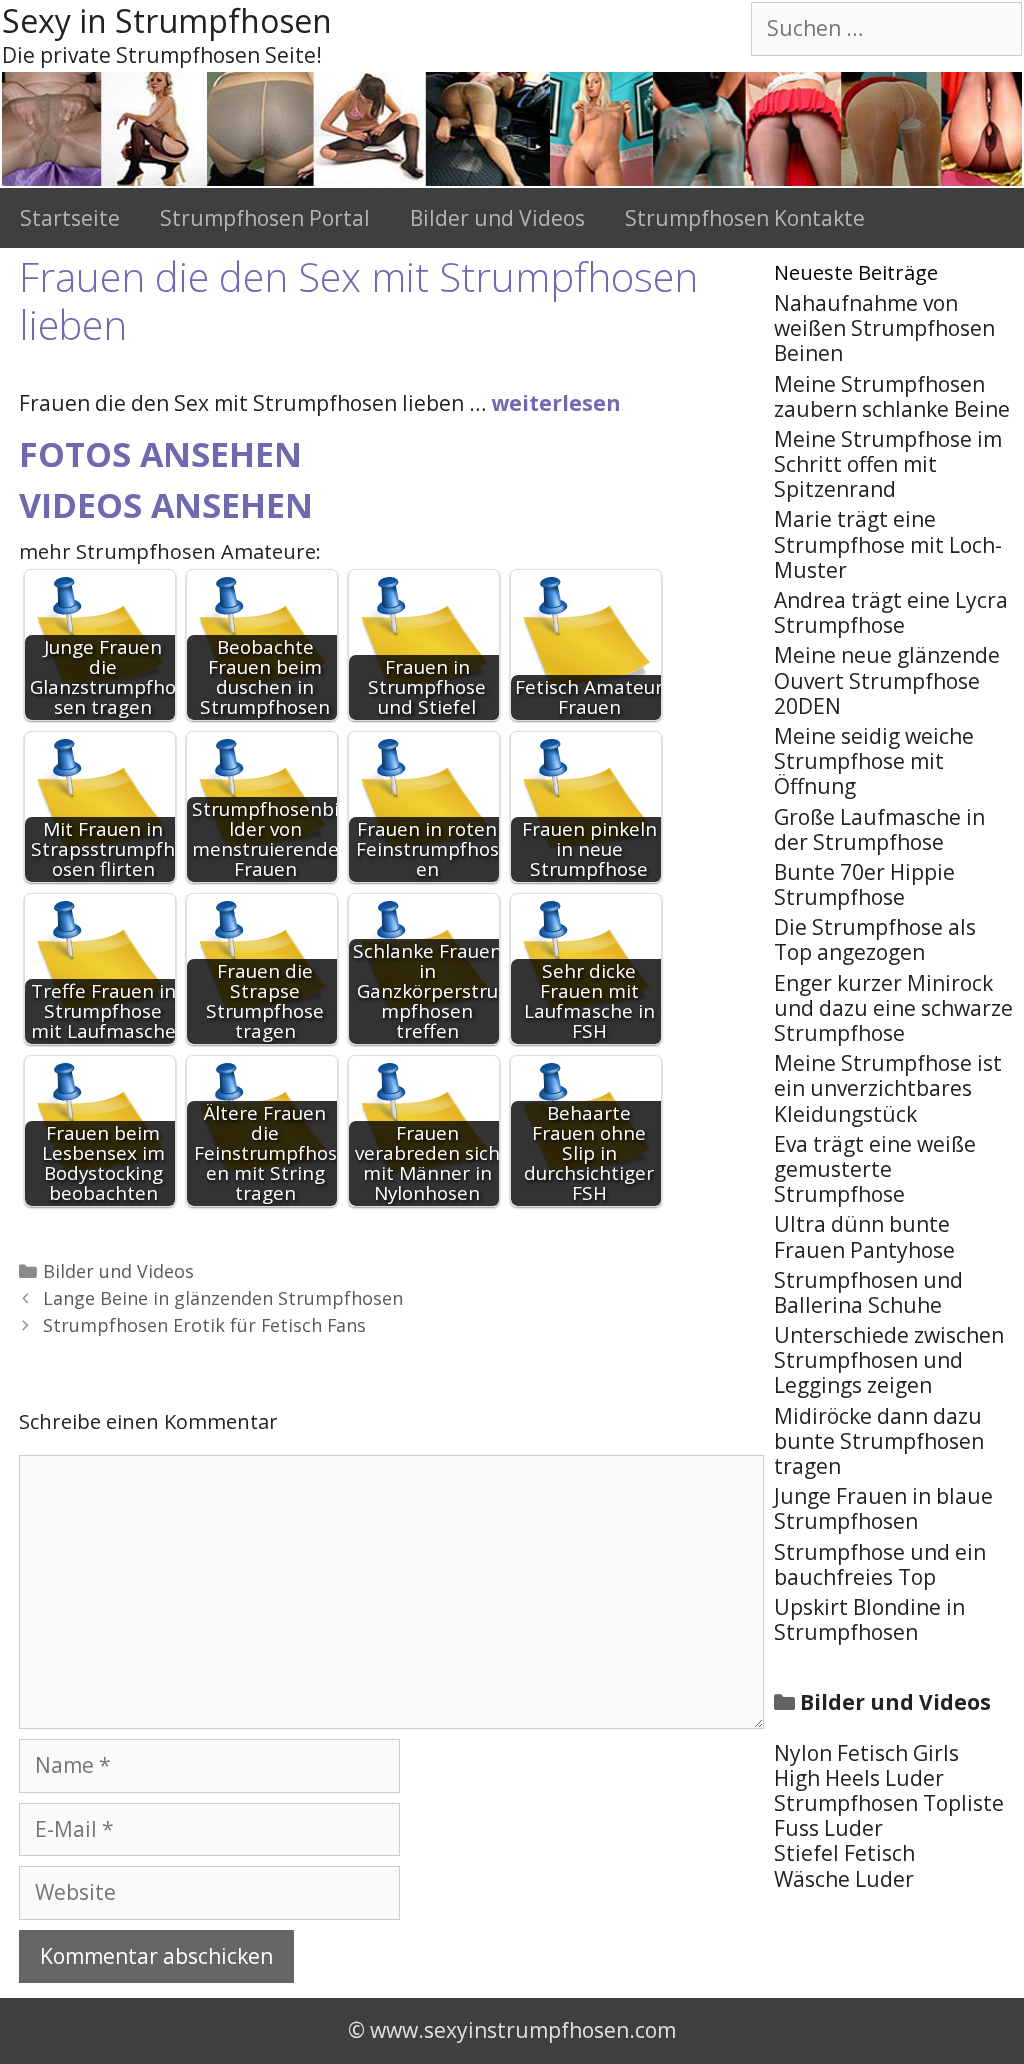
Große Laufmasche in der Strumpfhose (879, 829)
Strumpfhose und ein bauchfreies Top (880, 1564)
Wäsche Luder (844, 1879)
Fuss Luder (828, 1828)
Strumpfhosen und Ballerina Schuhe (868, 1292)
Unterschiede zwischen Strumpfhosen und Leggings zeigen (889, 1360)
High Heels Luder (859, 1778)
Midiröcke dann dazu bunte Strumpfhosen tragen (879, 1441)
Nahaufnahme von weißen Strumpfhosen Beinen (884, 328)
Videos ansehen (166, 505)
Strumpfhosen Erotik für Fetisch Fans (204, 1325)
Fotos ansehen (160, 454)
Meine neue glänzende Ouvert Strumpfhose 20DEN (887, 680)
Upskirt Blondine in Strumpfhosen (869, 1619)
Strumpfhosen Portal (265, 218)
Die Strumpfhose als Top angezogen (875, 939)
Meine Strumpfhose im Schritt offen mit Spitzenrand (888, 464)
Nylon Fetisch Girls (866, 1753)
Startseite (70, 218)
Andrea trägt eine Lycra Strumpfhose (891, 612)
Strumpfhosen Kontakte (745, 218)
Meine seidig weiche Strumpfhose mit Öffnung (874, 761)
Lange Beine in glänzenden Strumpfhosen (223, 1298)
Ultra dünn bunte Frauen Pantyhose (864, 1236)
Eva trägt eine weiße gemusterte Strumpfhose (875, 1169)
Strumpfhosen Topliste (889, 1803)
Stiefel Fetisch (844, 1853)
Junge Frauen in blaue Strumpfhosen (883, 1508)
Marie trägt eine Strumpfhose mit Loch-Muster (888, 544)
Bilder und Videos (497, 218)
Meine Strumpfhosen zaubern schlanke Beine (892, 396)
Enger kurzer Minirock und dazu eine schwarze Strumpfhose (893, 1008)
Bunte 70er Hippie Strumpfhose (864, 884)
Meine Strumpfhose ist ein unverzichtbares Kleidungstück (888, 1088)
